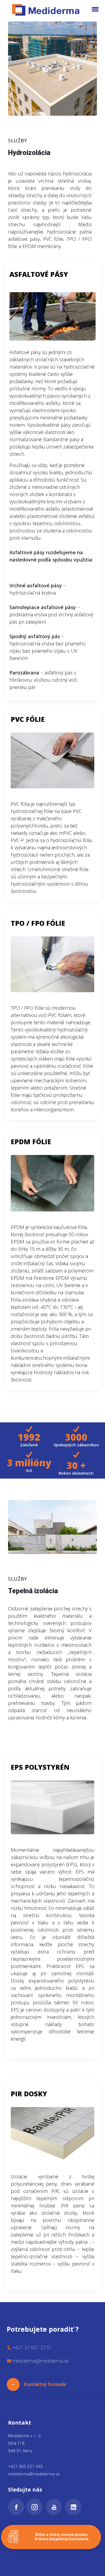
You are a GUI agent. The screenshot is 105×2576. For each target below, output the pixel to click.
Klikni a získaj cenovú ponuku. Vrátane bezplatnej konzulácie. (62, 2537)
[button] (95, 9)
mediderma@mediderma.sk (34, 2474)
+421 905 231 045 (25, 2466)
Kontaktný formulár (43, 2384)
